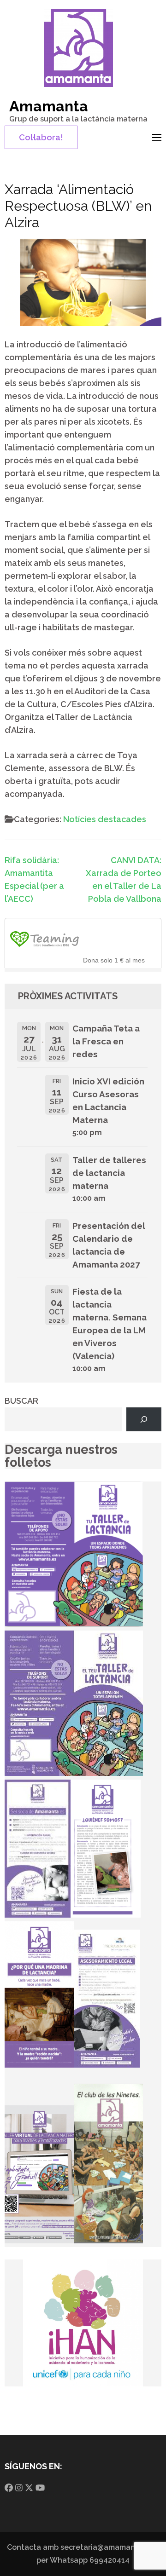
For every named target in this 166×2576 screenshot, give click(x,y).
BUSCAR (21, 1401)
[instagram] (19, 2488)
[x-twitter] (29, 2488)
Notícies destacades (105, 819)
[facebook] (9, 2488)
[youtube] (40, 2488)
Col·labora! (41, 137)
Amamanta (49, 106)
